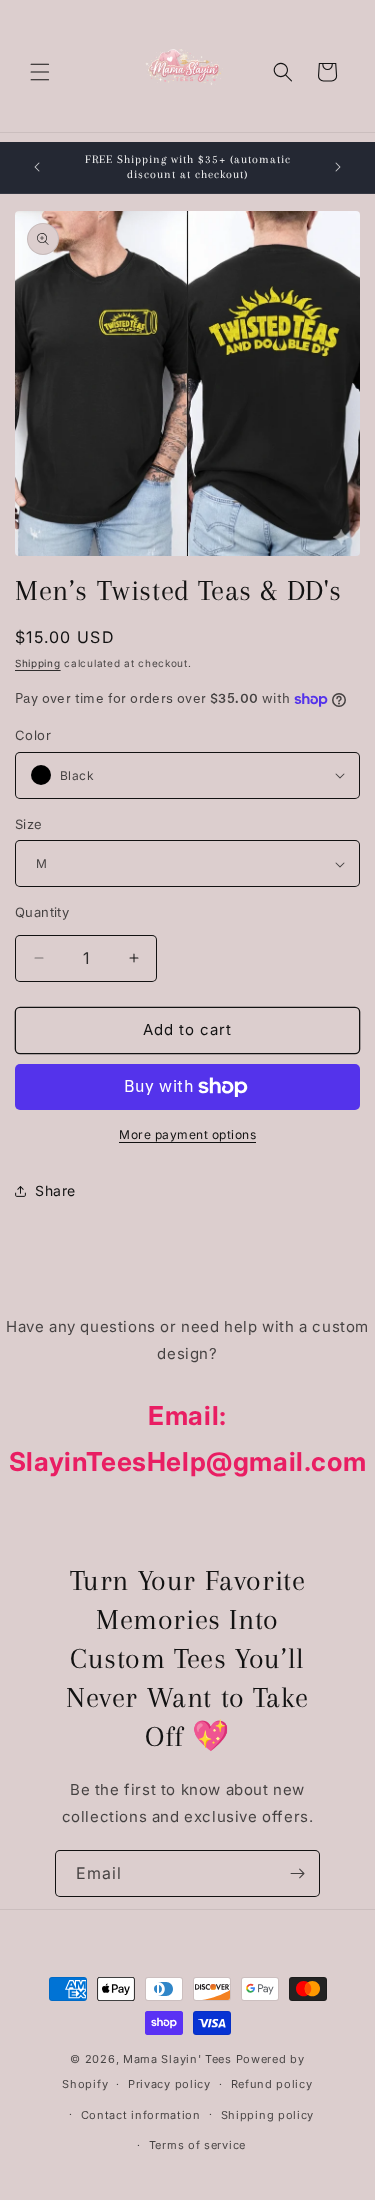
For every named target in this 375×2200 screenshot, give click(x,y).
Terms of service (197, 2145)
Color (33, 735)
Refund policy (272, 2084)
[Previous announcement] (37, 167)
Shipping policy (268, 2115)
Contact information (141, 2115)
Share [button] (55, 1190)
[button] (40, 72)
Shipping (38, 663)
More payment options (187, 1134)
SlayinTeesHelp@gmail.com (187, 1461)
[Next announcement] (338, 167)
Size (29, 824)
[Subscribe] (297, 1873)
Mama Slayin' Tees (177, 2059)
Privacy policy (169, 2084)
